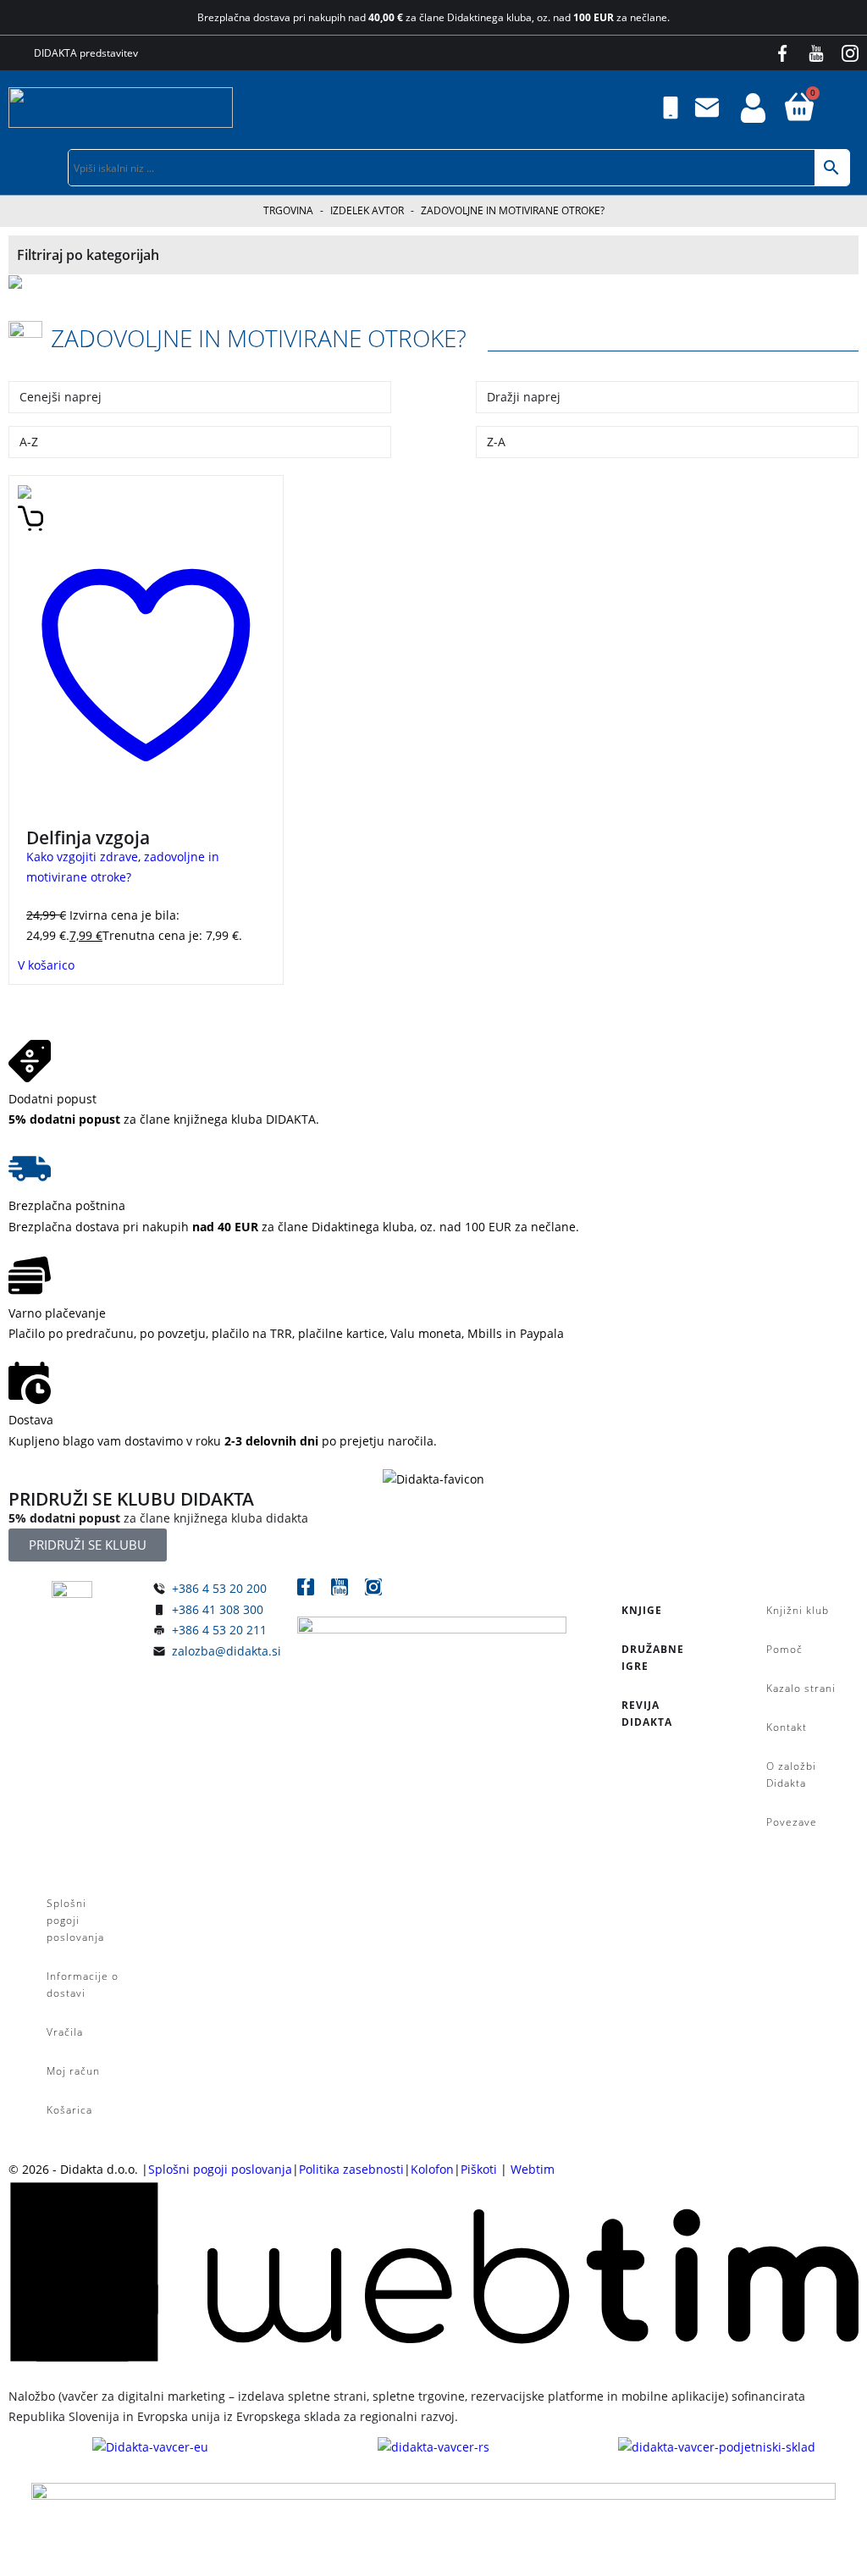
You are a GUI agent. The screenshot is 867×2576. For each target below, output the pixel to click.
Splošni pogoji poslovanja (75, 1920)
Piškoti (479, 2169)
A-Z (29, 442)
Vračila (65, 2032)
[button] (855, 108)
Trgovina (288, 210)
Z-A (496, 442)
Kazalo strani (801, 1688)
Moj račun (73, 2071)
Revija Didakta (647, 1714)
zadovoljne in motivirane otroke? (259, 338)
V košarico (46, 965)
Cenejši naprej (61, 397)
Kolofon (432, 2169)
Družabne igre (653, 1658)
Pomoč (784, 1649)
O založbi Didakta (791, 1774)
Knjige (642, 1610)
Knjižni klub (798, 1610)
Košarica (69, 2110)
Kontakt (787, 1727)
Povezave (792, 1822)
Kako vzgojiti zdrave (82, 857)
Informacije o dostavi (83, 1985)
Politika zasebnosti (351, 2169)
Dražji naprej (524, 397)
